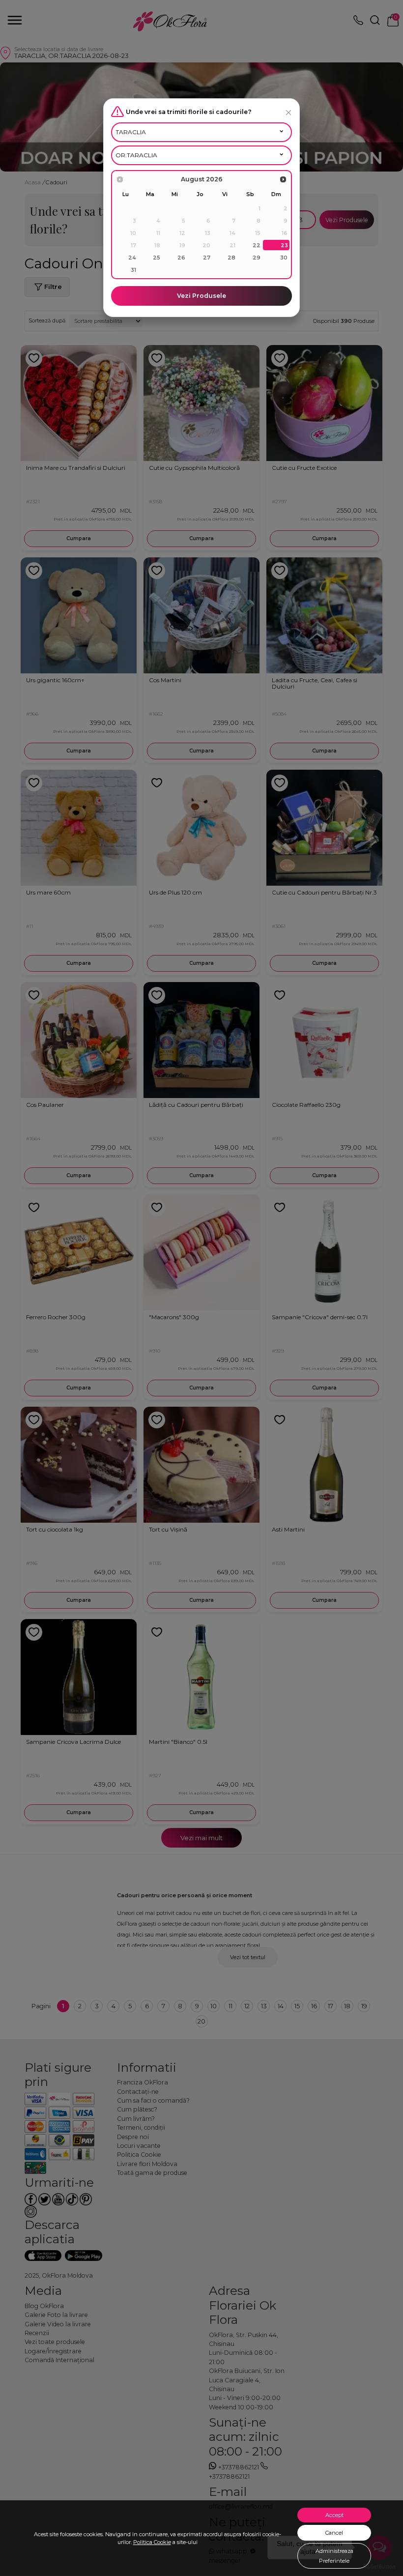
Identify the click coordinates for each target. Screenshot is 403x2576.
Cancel (334, 2533)
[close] (288, 112)
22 (257, 245)
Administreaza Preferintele (334, 2556)
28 (231, 258)
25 (157, 258)
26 (181, 258)
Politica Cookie (152, 2542)
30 (284, 258)
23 (284, 245)
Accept (334, 2515)
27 (207, 258)
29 (257, 258)
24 (132, 258)
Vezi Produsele (201, 296)
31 (133, 270)
